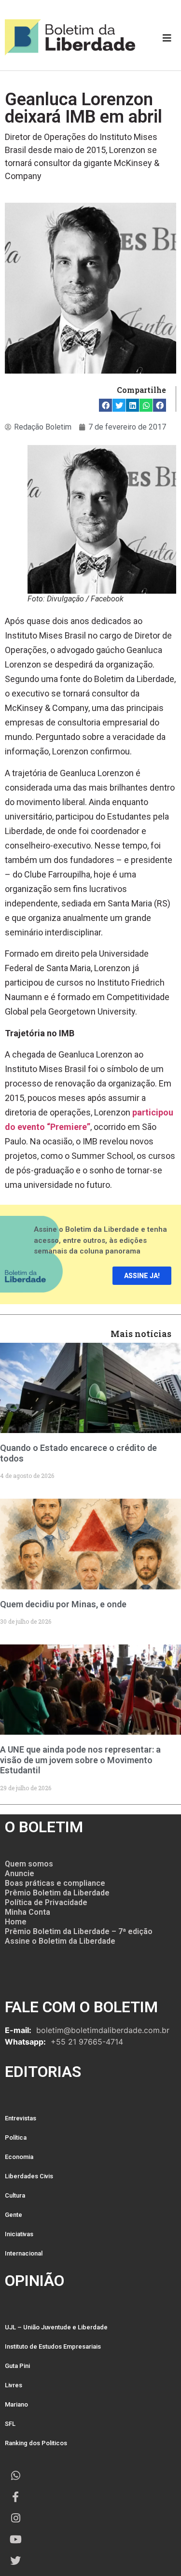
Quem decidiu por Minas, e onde (63, 1604)
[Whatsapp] (15, 2476)
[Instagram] (15, 2518)
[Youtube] (15, 2539)
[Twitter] (15, 2561)
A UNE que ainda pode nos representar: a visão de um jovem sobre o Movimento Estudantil (80, 1760)
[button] (105, 405)
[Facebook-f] (15, 2497)
